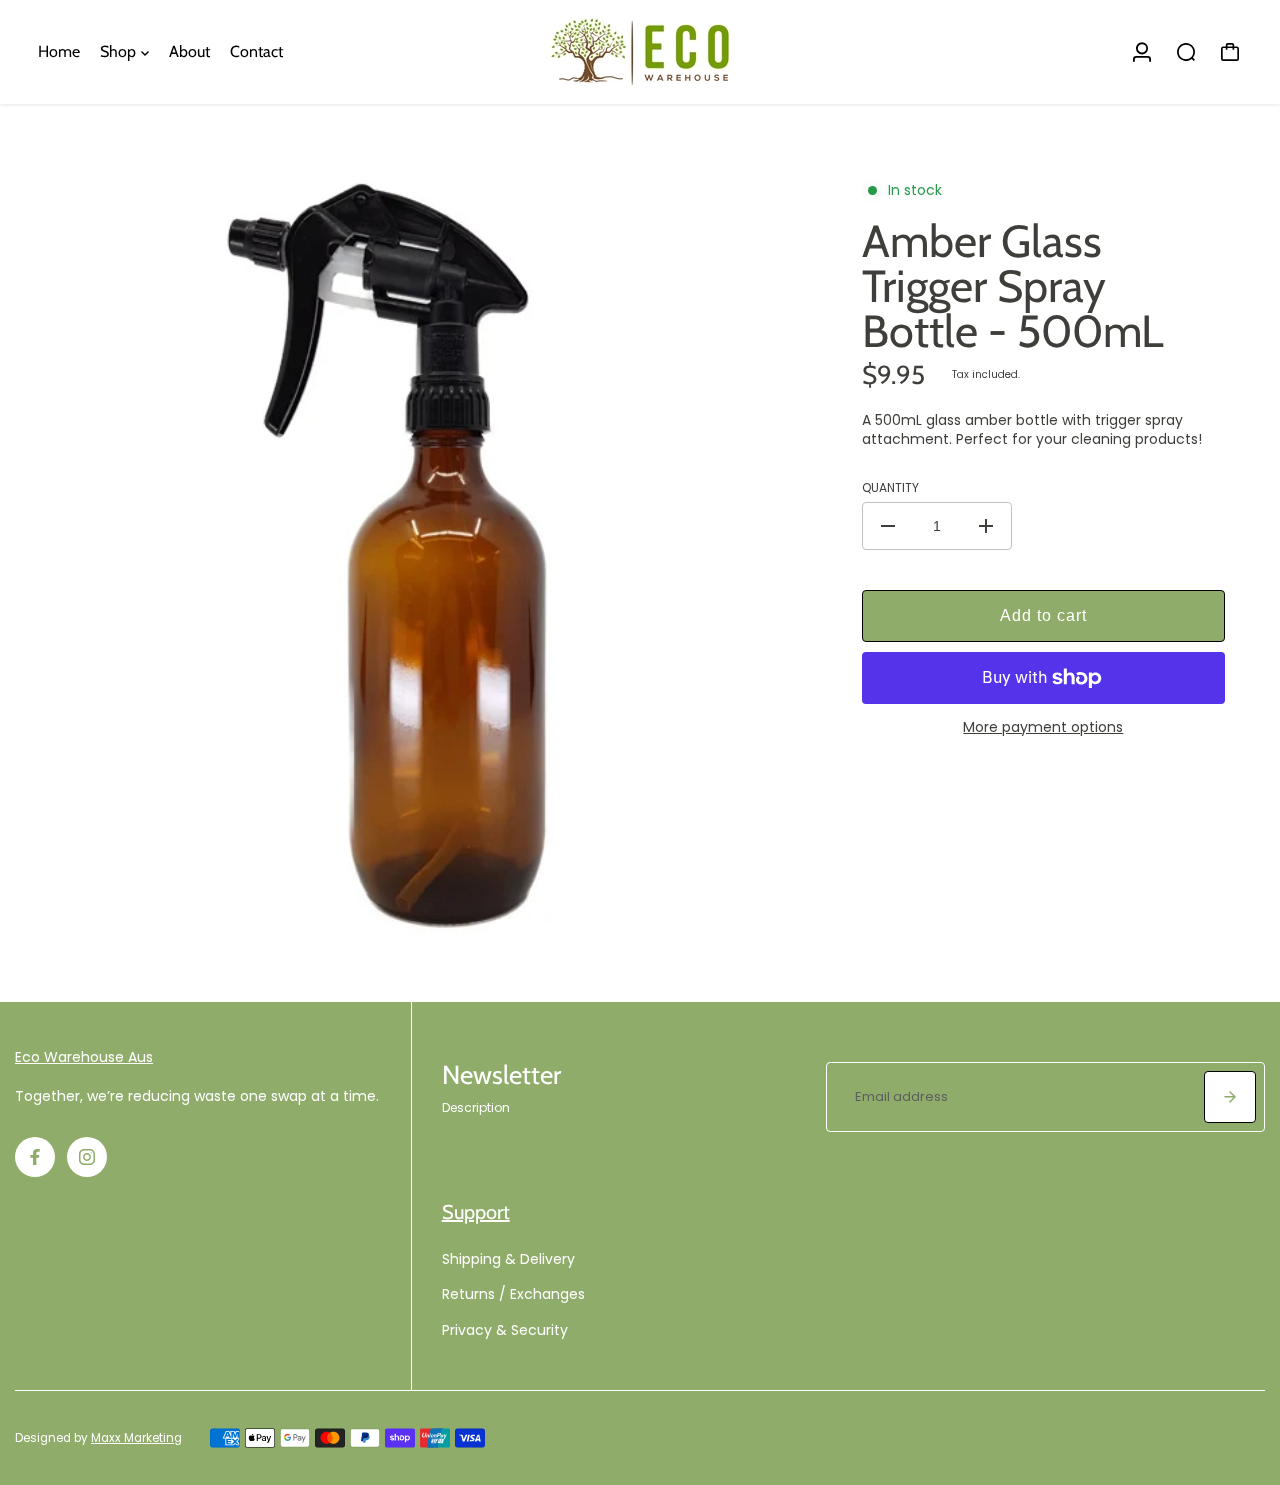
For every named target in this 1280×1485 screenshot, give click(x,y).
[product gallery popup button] (785, 934)
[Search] (1186, 52)
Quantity (890, 488)
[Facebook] (35, 1157)
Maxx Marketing (136, 1438)
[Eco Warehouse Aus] (640, 52)
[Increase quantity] (986, 526)
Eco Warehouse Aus (84, 1057)
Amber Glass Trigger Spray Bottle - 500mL (1013, 286)
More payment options (1043, 727)
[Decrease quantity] (888, 526)
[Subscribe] (1230, 1097)
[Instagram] (87, 1157)
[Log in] (1142, 52)
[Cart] (1230, 52)
